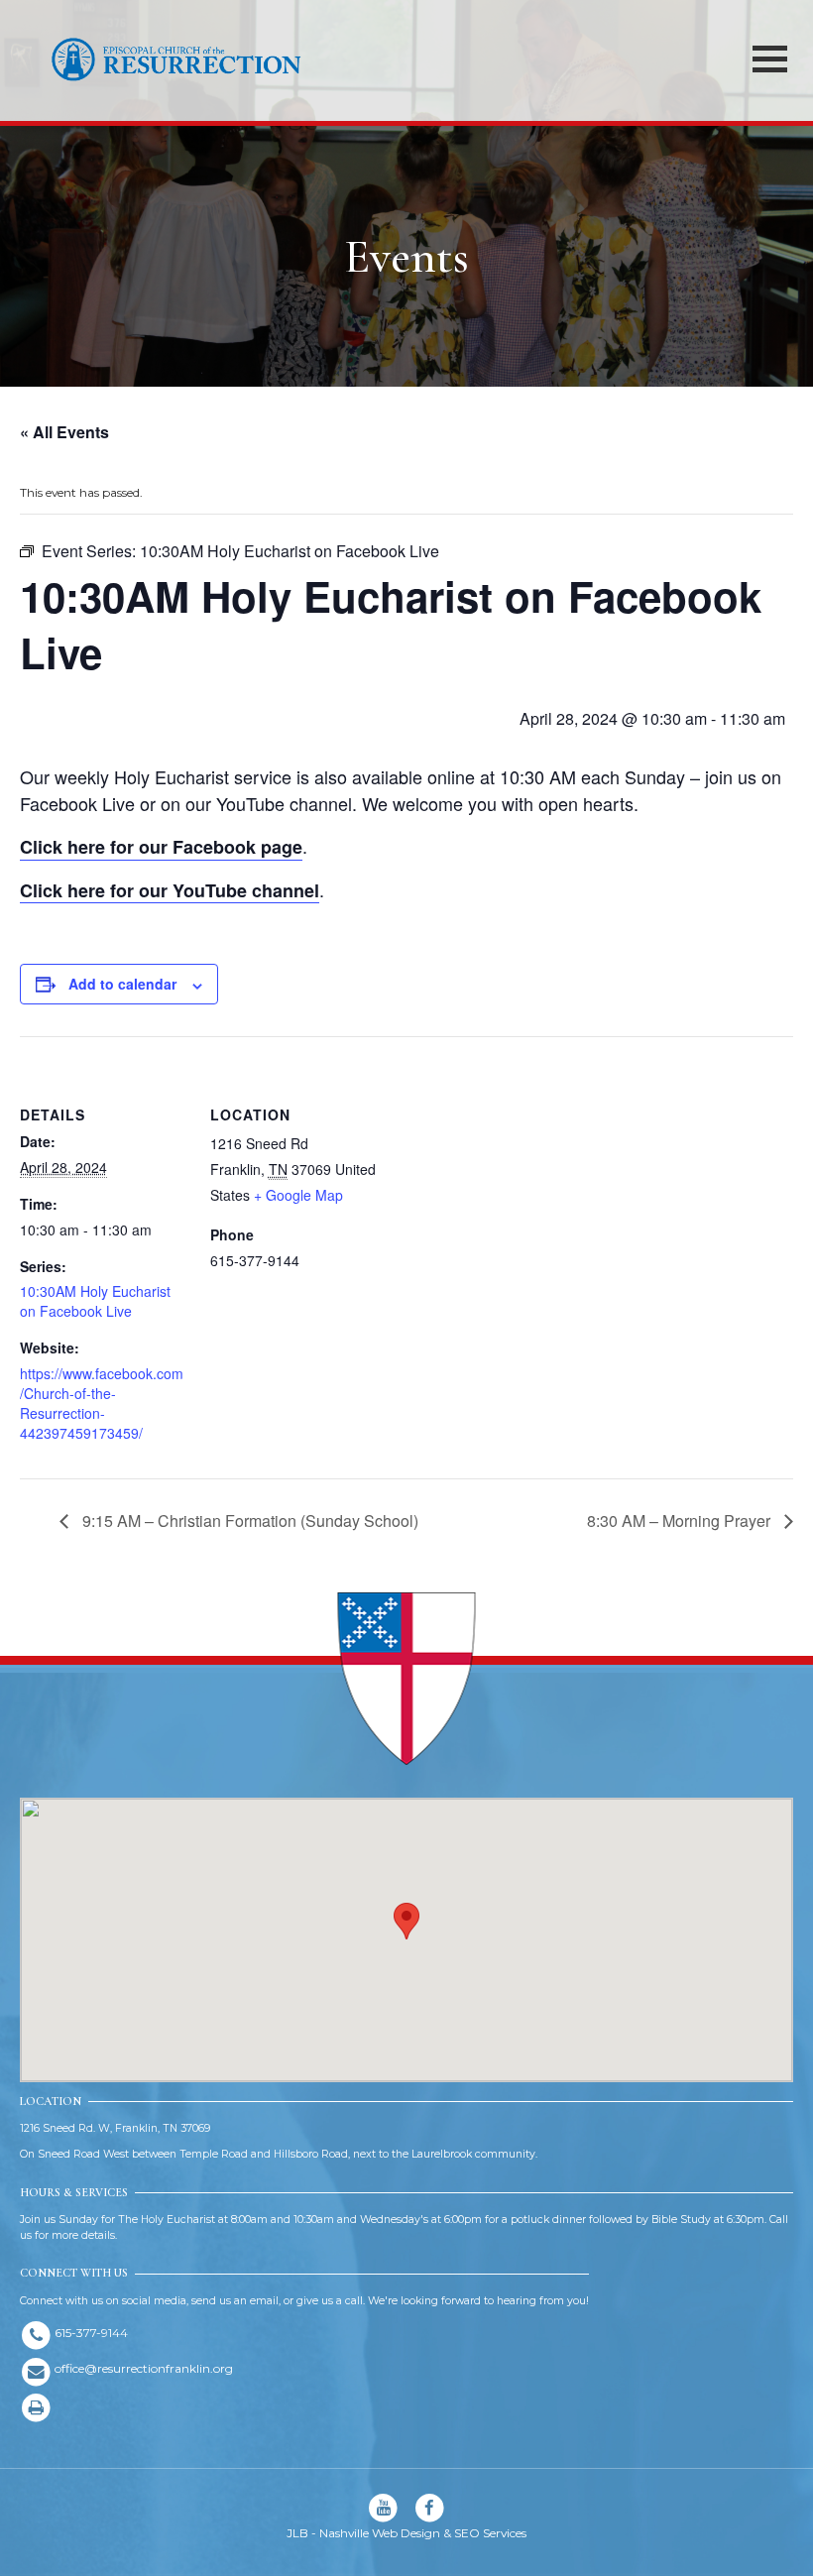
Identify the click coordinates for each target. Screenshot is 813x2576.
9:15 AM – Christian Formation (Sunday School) (248, 1521)
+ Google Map (298, 1195)
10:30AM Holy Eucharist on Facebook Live (95, 1301)
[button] (406, 1921)
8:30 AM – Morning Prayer (681, 1521)
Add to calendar (122, 984)
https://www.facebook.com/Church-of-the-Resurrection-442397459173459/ (102, 1403)
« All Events (64, 432)
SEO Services (490, 2533)
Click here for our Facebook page (161, 847)
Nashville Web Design (380, 2533)
